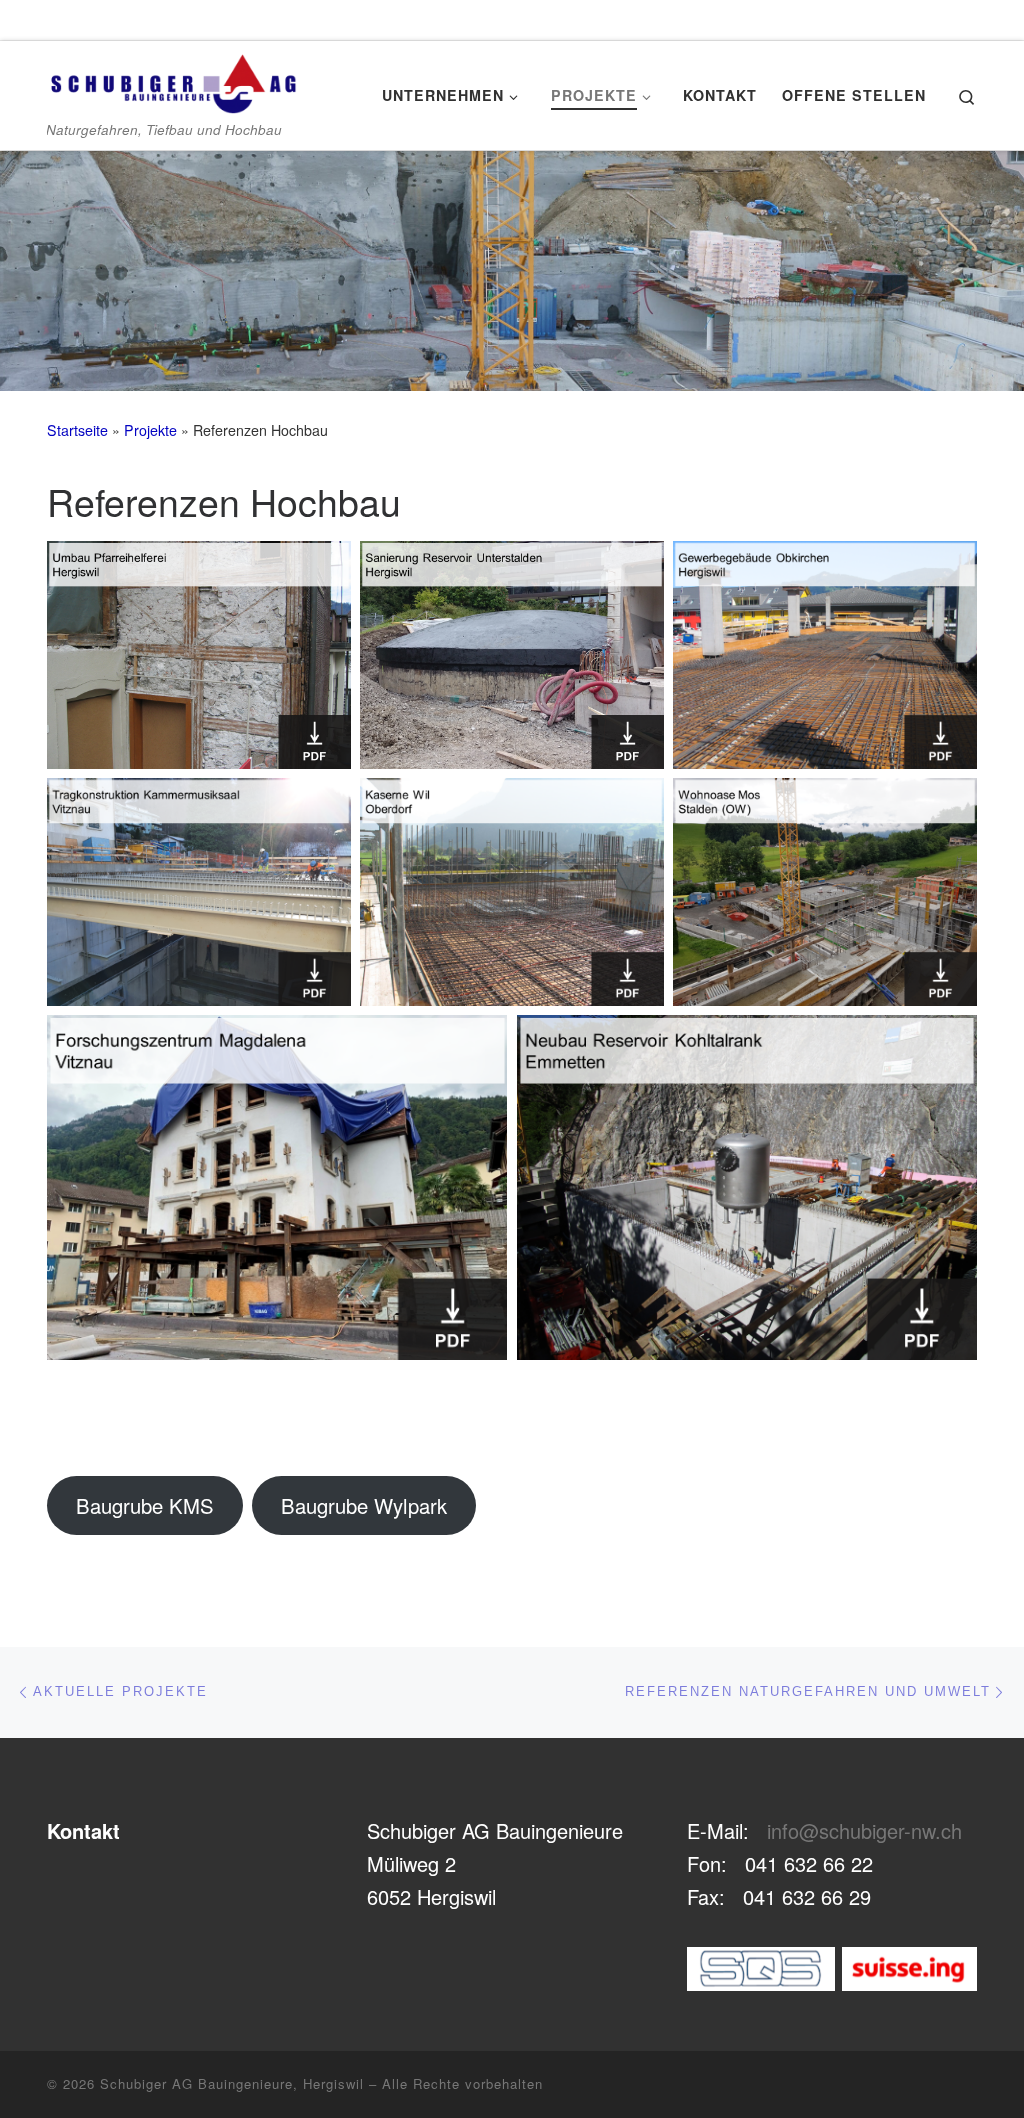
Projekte (150, 430)
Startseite (77, 430)
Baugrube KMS (145, 1505)
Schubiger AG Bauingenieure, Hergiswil (232, 2083)
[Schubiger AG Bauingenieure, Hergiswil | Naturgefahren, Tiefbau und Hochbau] (172, 77)
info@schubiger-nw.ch (864, 1830)
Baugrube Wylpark (364, 1505)
